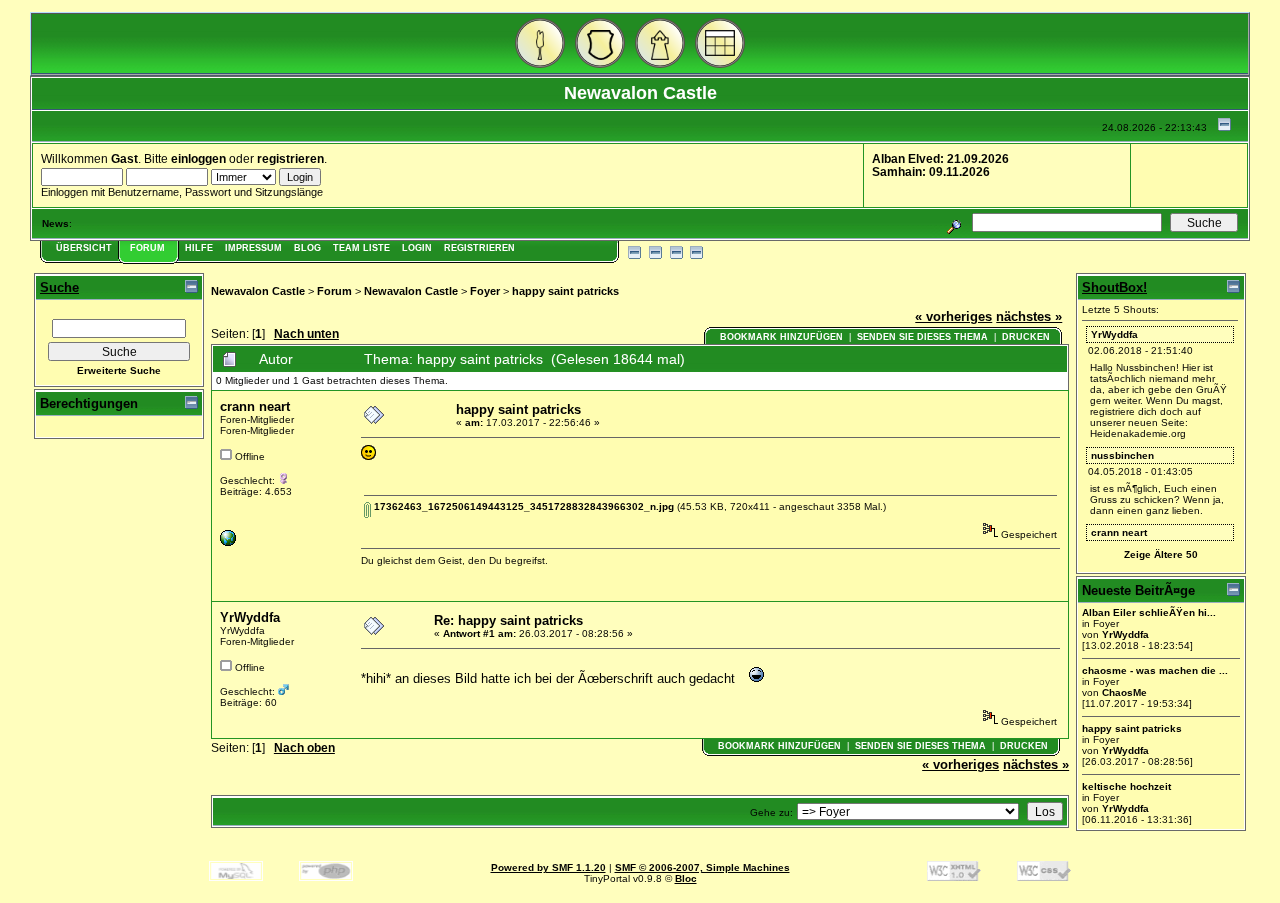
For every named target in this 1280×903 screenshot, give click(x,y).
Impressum (253, 248)
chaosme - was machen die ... (1155, 670)
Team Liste (361, 248)
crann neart (255, 406)
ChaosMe (1124, 692)
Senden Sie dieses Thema (922, 337)
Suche (59, 287)
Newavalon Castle (258, 291)
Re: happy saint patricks (508, 620)
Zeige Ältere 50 (1161, 554)
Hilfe (199, 248)
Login (417, 248)
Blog (307, 248)
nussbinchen (1122, 455)
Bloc (686, 878)
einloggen (198, 158)
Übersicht (84, 248)
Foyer (485, 291)
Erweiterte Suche (119, 370)
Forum (147, 248)
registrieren (290, 158)
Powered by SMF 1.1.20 (548, 867)
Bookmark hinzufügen (781, 337)
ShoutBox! (1114, 287)
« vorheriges (953, 316)
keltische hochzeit (1126, 786)
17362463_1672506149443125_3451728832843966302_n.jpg (522, 506)
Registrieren (479, 248)
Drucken (1026, 337)
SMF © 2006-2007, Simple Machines (702, 867)
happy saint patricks (565, 291)
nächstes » (1029, 316)
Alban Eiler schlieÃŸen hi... (1149, 612)
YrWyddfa (250, 617)
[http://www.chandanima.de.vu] (228, 542)
